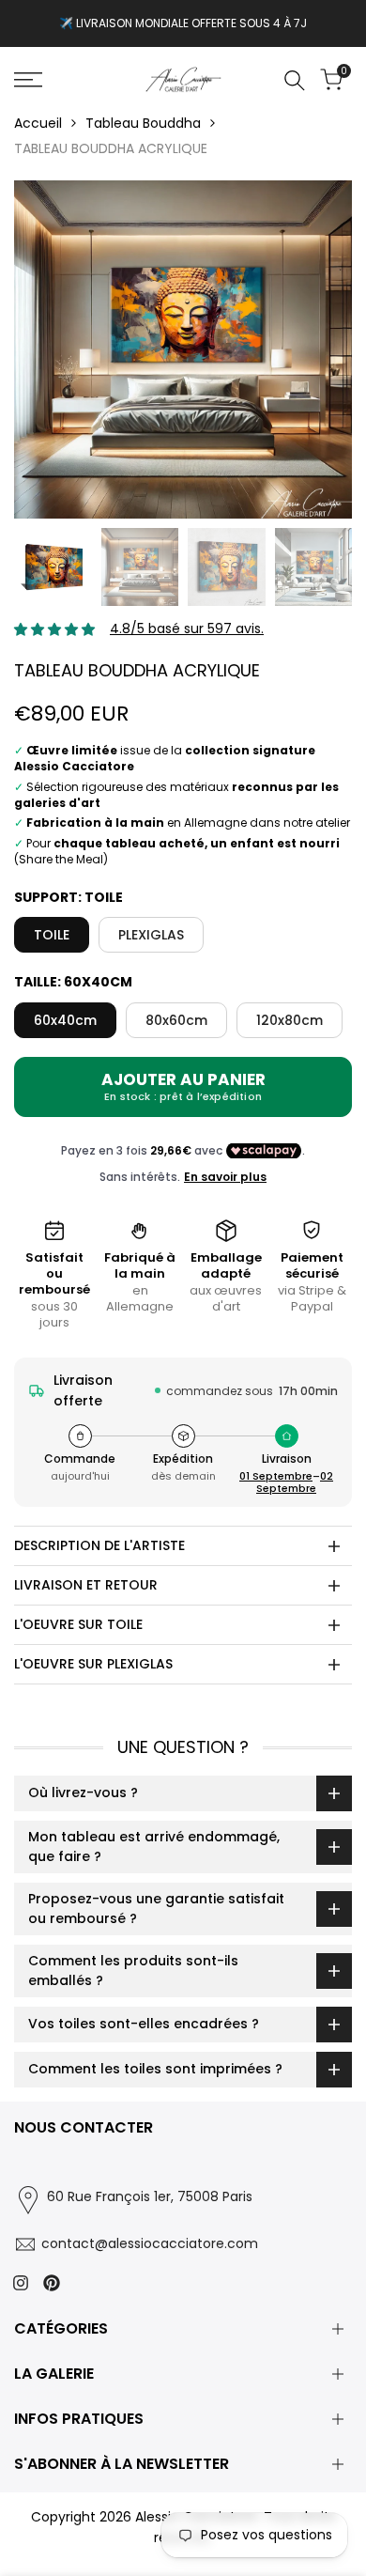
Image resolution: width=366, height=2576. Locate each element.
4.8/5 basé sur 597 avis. (187, 628)
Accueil (38, 123)
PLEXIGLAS (151, 935)
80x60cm (176, 1020)
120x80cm (290, 1020)
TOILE (52, 935)
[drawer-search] (295, 80)
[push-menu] (28, 80)
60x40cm (65, 1020)
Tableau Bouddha (143, 123)
